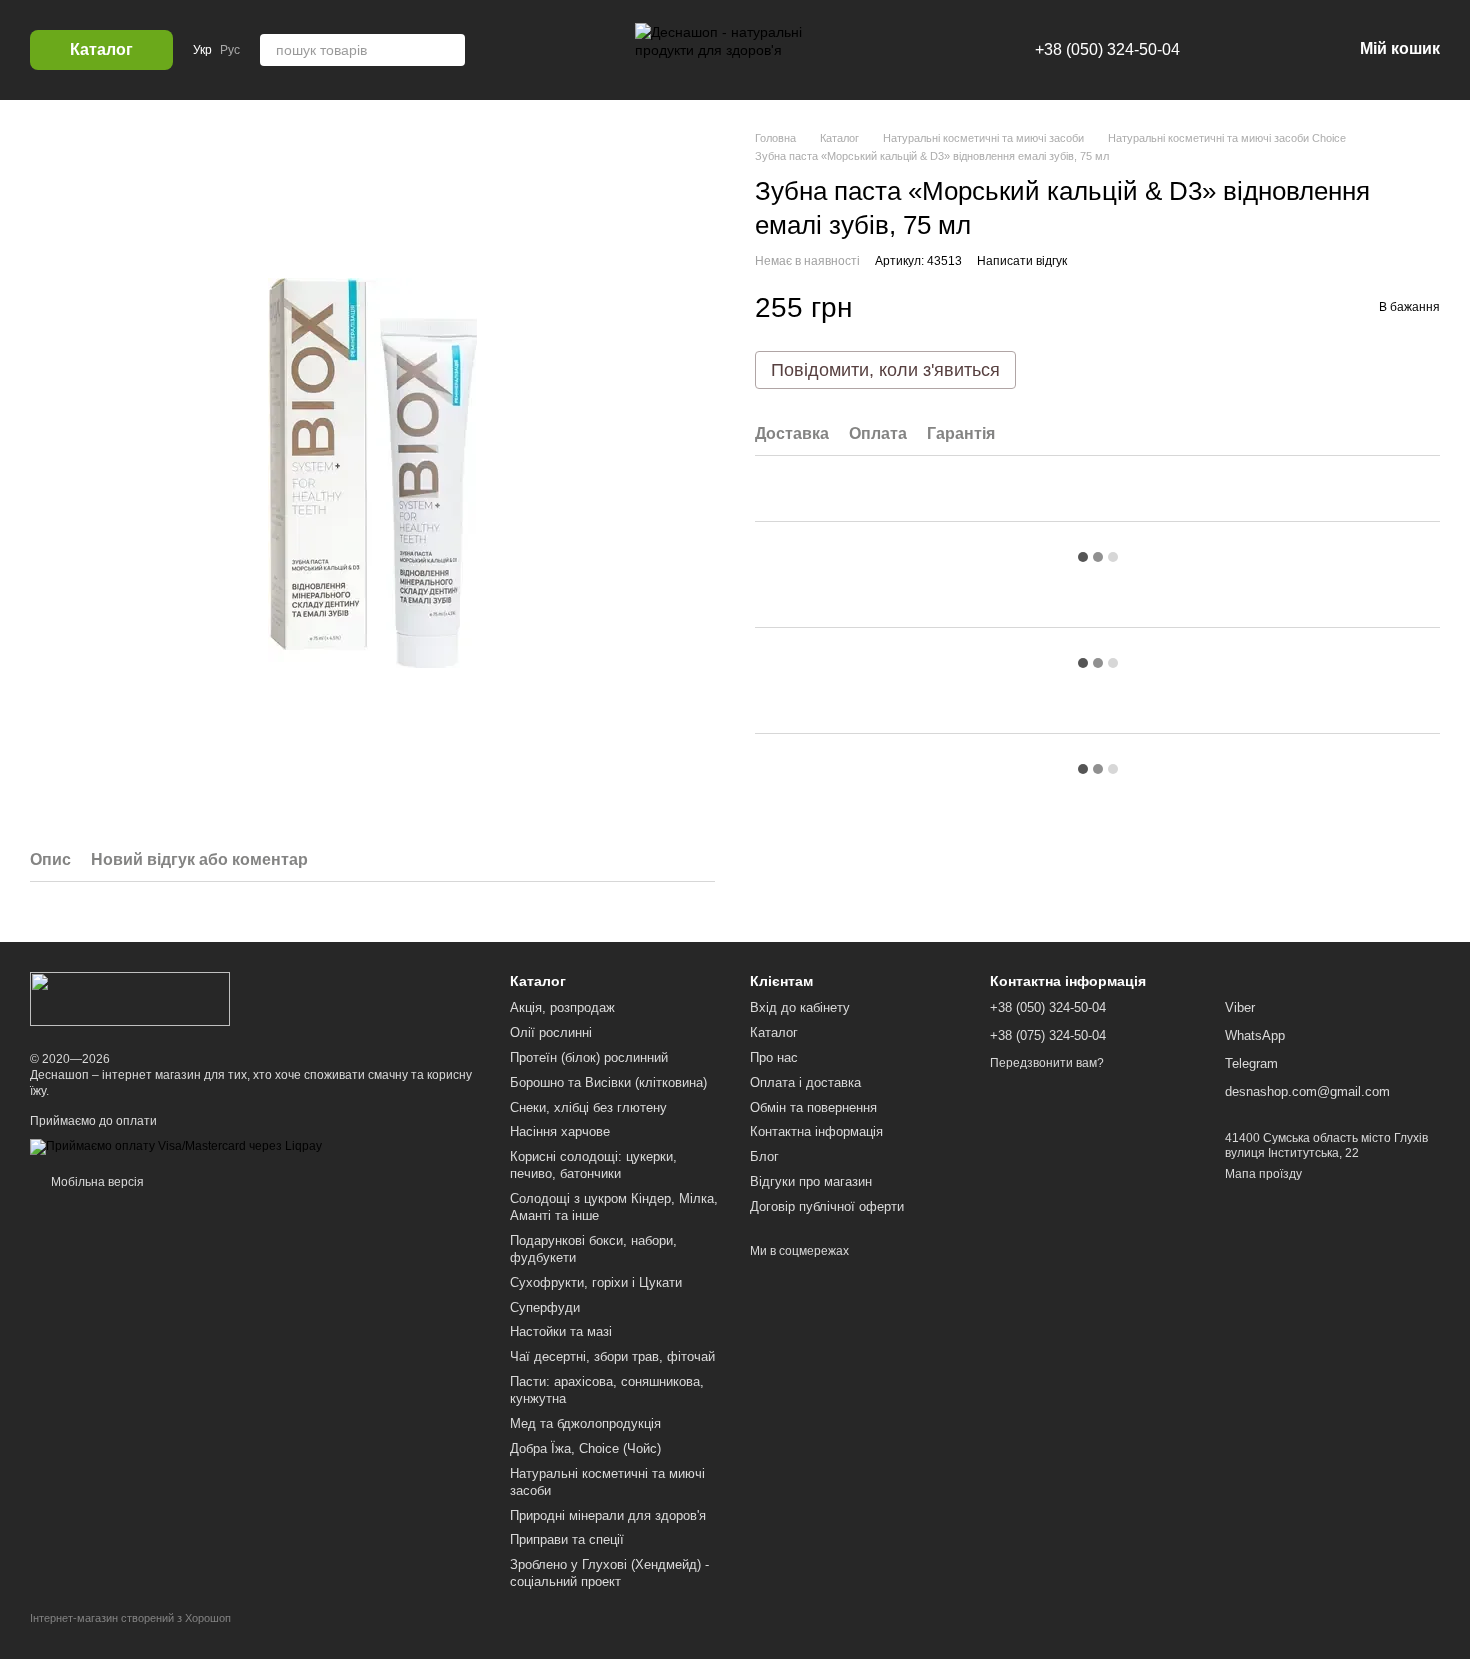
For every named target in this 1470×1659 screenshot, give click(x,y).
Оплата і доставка (805, 1082)
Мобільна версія (96, 1182)
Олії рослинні (551, 1032)
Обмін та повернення (813, 1107)
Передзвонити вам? (1047, 1063)
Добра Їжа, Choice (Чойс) (585, 1448)
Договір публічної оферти (827, 1206)
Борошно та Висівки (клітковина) (608, 1082)
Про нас (774, 1057)
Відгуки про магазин (811, 1181)
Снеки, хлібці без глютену (588, 1107)
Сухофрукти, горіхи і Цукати (596, 1282)
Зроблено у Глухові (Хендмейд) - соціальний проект (609, 1573)
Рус (230, 50)
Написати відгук (1022, 261)
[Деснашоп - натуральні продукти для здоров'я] (130, 998)
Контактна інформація (816, 1131)
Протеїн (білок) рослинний (589, 1057)
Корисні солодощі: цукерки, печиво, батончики (593, 1165)
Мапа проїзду (1263, 1174)
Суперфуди (545, 1307)
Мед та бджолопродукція (585, 1423)
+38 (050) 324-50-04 (1107, 49)
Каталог (774, 1032)
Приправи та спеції (567, 1539)
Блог (764, 1156)
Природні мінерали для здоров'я (608, 1515)
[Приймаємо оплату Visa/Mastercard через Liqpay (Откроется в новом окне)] (176, 1147)
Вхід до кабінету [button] (800, 1007)
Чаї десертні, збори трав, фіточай (612, 1356)
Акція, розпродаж (562, 1007)
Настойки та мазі (561, 1331)
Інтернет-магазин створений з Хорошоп (130, 1618)
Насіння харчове (560, 1131)
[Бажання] (1232, 50)
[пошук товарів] (449, 50)
